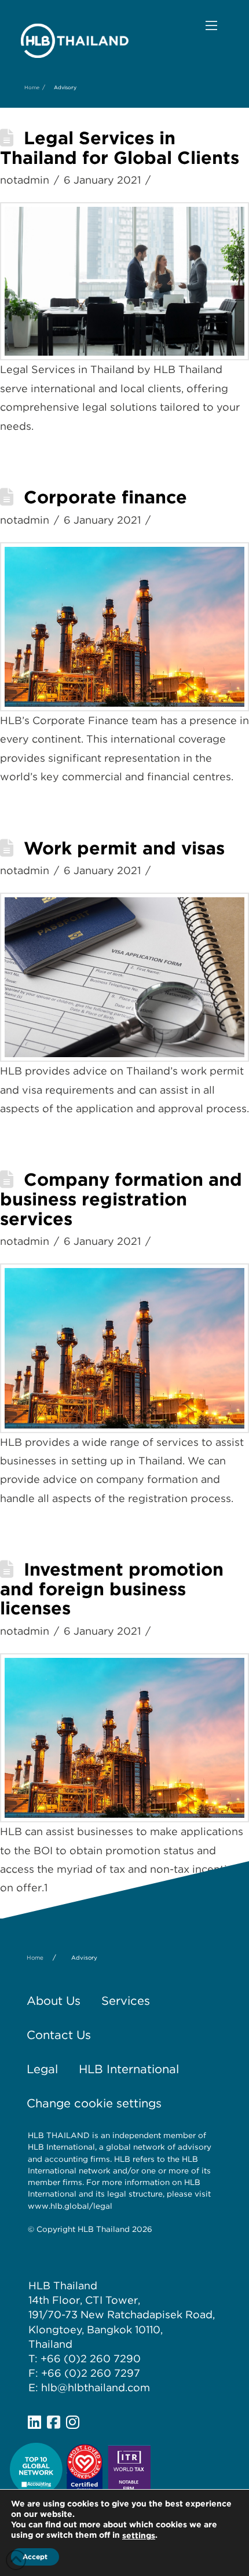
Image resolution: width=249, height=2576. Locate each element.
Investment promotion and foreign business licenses (112, 1589)
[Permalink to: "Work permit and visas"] (124, 977)
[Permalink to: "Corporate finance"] (124, 627)
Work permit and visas (124, 848)
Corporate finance (105, 497)
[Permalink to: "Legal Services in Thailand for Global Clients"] (124, 281)
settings (139, 2535)
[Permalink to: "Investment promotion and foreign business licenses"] (124, 1738)
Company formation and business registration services (121, 1199)
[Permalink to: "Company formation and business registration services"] (124, 1348)
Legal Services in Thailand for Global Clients (120, 148)
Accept (35, 2557)
